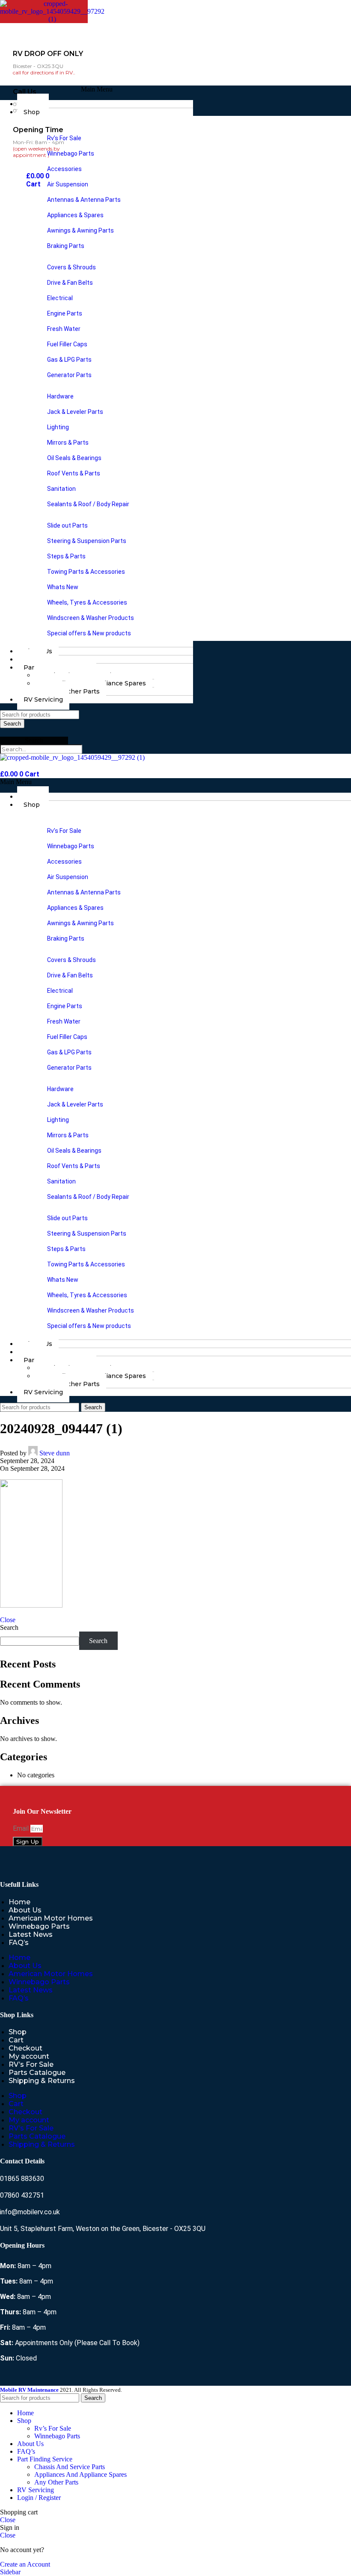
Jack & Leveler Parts (75, 412)
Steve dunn (55, 1453)
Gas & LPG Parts (69, 360)
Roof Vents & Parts (74, 473)
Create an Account (25, 2564)
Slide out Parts (67, 525)
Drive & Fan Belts (70, 283)
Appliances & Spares (75, 215)
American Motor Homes (51, 1918)
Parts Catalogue (37, 2073)
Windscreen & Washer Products (91, 618)
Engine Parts (65, 313)
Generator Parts (69, 375)
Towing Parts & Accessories (86, 572)
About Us (25, 1910)
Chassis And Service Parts (70, 2467)
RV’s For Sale (31, 2064)
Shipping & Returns (42, 2081)
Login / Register (39, 2498)
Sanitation (61, 489)
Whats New (63, 587)
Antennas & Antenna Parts (84, 200)
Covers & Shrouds (71, 267)
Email (22, 1828)
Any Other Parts (74, 691)
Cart (16, 2040)
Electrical (60, 298)
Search (34, 740)
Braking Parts (66, 246)
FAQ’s (19, 1943)
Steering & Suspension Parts (87, 541)
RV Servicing (43, 699)
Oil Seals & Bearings (74, 458)
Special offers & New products (89, 633)
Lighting (58, 427)
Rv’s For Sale (64, 138)
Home (19, 1902)
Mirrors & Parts (68, 443)
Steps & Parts (66, 556)
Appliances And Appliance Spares (80, 2474)
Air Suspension (68, 184)
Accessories (64, 169)
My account (29, 2056)
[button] (97, 89)
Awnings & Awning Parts (80, 230)
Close (8, 1620)
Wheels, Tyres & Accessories (87, 602)
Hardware (60, 396)
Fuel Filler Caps (67, 344)
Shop (32, 112)
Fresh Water (64, 329)
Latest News (31, 1934)
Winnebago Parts (71, 153)
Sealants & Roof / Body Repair (88, 504)
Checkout (25, 2048)
